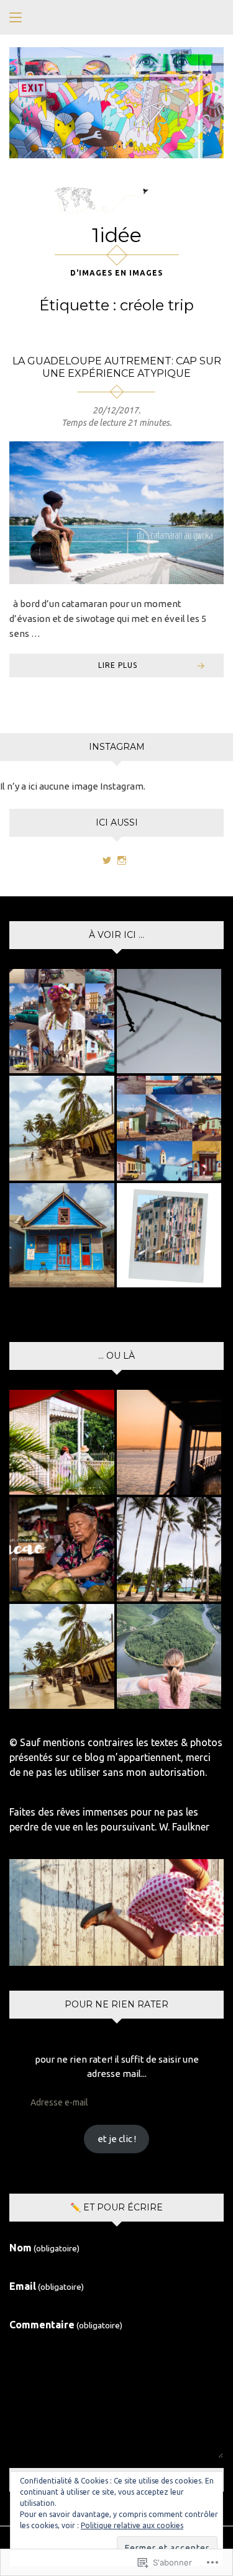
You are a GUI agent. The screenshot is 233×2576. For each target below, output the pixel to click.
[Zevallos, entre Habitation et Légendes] (62, 1442)
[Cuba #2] (169, 1128)
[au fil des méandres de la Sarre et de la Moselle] (169, 1656)
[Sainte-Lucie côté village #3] (62, 1128)
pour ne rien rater (116, 2004)
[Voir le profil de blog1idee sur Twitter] (107, 860)
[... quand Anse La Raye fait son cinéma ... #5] (62, 1236)
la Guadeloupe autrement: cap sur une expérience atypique (117, 367)
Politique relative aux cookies (132, 2525)
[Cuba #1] (62, 1021)
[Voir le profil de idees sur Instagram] (122, 860)
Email (47, 2286)
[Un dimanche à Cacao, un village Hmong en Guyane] (62, 1550)
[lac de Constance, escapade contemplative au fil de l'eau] (169, 1442)
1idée (117, 235)
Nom (44, 2248)
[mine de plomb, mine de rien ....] (169, 1021)
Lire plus (118, 665)
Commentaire (66, 2325)
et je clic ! (117, 2139)
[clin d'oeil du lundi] (169, 1236)
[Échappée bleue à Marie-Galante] (169, 1550)
